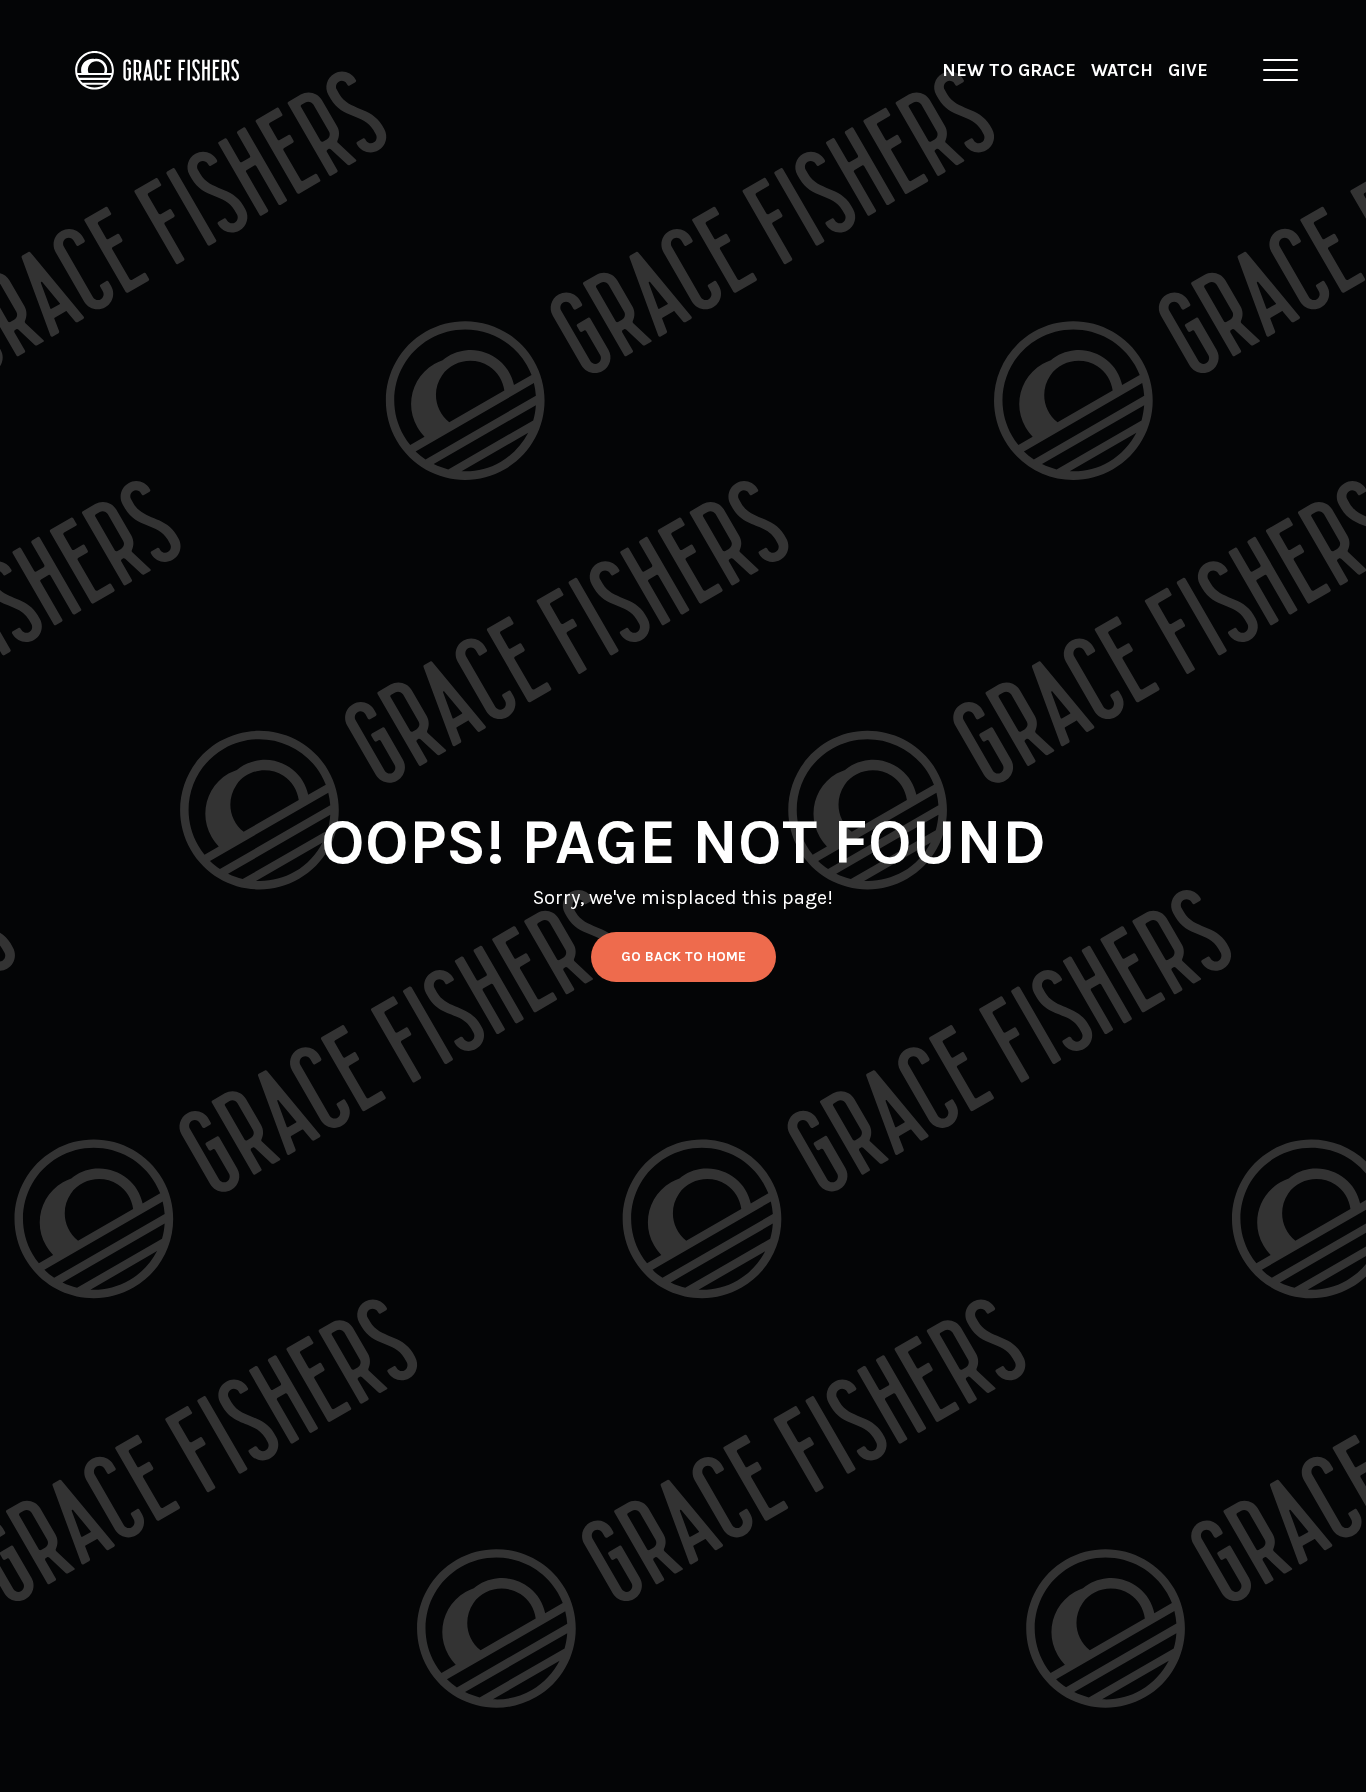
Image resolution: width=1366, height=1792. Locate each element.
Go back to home (683, 956)
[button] (1280, 70)
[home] (158, 70)
